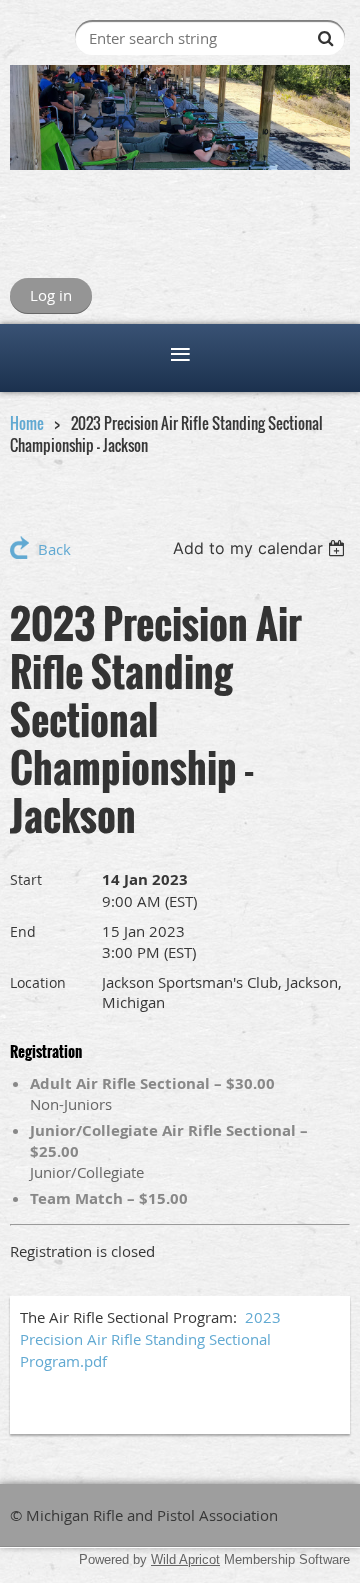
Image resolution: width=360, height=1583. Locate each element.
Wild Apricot (185, 1559)
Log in (51, 295)
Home (27, 423)
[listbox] (261, 548)
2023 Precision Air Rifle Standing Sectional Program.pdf (150, 1339)
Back (54, 549)
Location (38, 982)
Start (26, 879)
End (23, 931)
